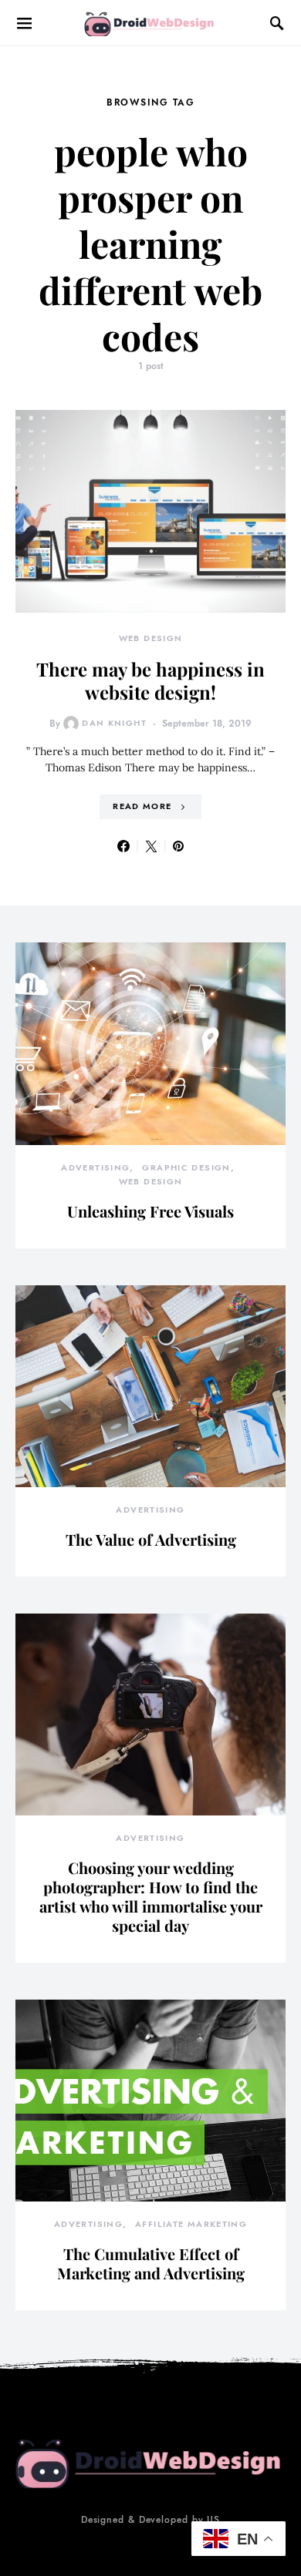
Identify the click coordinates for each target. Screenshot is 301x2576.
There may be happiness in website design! (150, 680)
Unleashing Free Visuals (150, 1211)
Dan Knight (114, 723)
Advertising (95, 1168)
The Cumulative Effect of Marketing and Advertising (151, 2263)
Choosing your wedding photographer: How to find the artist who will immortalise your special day (151, 1896)
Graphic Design (186, 1168)
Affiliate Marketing (191, 2224)
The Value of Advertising (151, 1539)
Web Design (151, 638)
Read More (142, 806)
